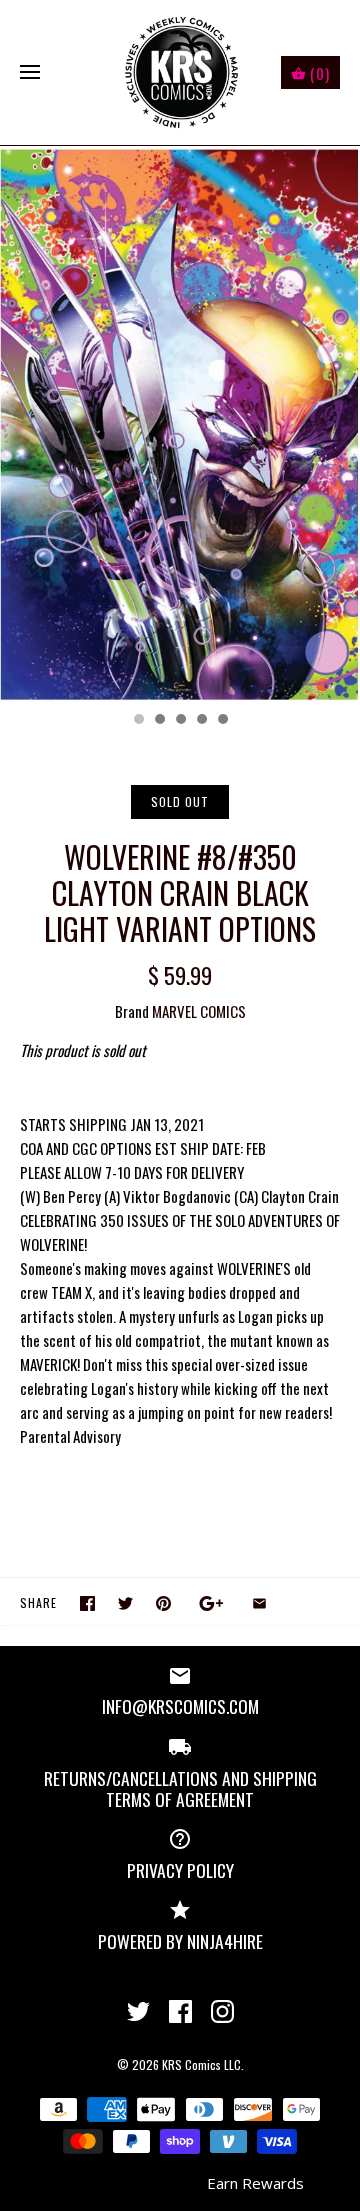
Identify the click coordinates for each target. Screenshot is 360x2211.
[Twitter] (138, 2011)
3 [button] (180, 721)
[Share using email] (259, 1603)
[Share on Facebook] (87, 1603)
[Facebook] (180, 2011)
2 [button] (159, 721)
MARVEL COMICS (199, 1011)
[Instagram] (222, 2011)
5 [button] (222, 721)
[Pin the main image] (163, 1603)
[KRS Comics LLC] (180, 72)
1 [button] (138, 721)
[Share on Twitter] (125, 1603)
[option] (180, 423)
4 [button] (201, 721)
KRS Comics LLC (201, 2064)
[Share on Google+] (211, 1603)
